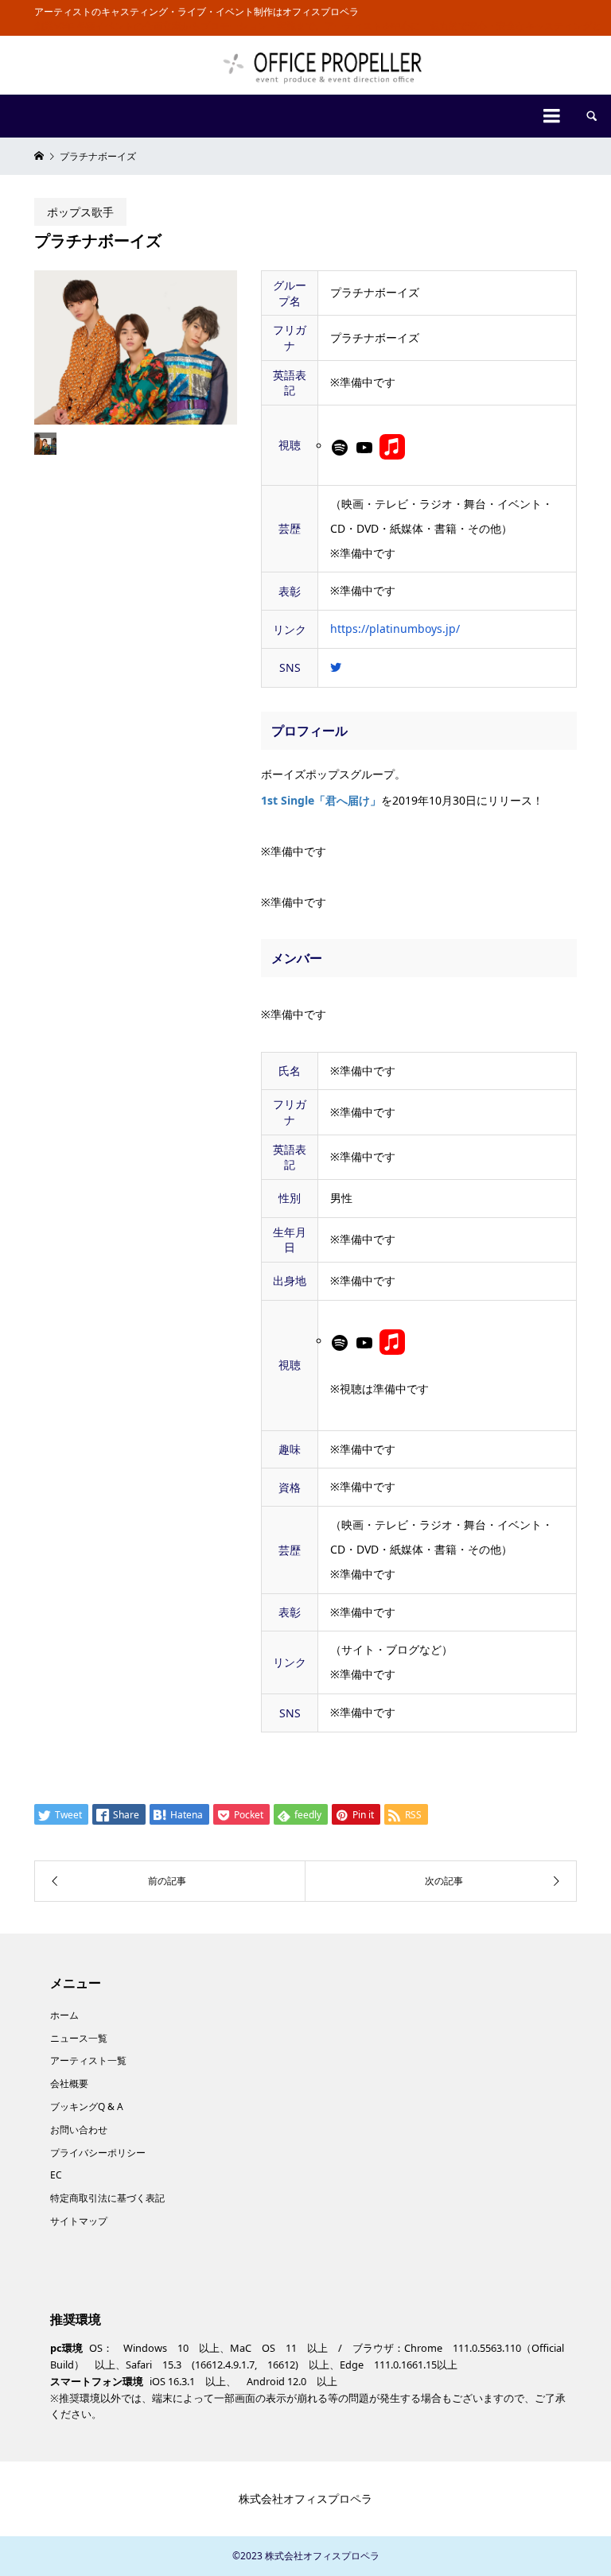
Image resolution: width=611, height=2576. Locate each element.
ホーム (64, 2015)
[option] (136, 347)
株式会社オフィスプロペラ (305, 2498)
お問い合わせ (79, 2130)
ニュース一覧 (79, 2038)
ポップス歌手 (80, 212)
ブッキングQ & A (87, 2107)
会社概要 (69, 2083)
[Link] (392, 446)
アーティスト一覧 (88, 2060)
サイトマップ (79, 2221)
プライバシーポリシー (98, 2153)
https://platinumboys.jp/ (395, 628)
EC (56, 2175)
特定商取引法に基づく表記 (107, 2198)
